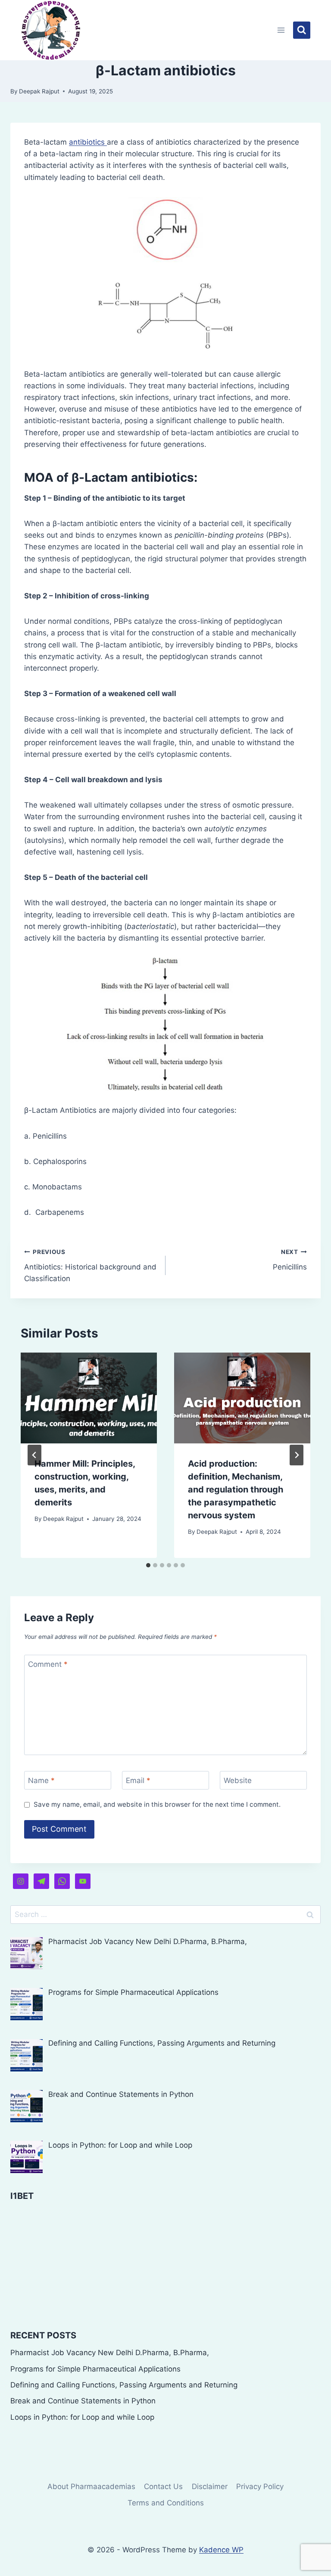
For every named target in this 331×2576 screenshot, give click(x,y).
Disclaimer (210, 2486)
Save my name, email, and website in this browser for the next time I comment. (157, 1804)
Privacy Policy (260, 2486)
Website (238, 1780)
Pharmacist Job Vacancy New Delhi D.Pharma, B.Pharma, (110, 2353)
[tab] (148, 1565)
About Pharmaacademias (91, 2486)
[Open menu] (281, 30)
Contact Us (163, 2486)
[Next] (297, 1455)
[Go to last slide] (34, 1455)
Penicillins (290, 1260)
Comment (48, 1664)
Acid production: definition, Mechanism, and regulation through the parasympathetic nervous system (236, 1489)
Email (138, 1780)
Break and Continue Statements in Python (83, 2401)
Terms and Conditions (166, 2503)
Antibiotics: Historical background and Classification (90, 1266)
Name (41, 1780)
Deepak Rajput (39, 91)
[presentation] (89, 1398)
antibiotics (88, 142)
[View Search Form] (302, 30)
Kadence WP (221, 2550)
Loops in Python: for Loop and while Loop (82, 2417)
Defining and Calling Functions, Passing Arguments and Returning (124, 2385)
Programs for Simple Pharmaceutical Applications (95, 2369)
